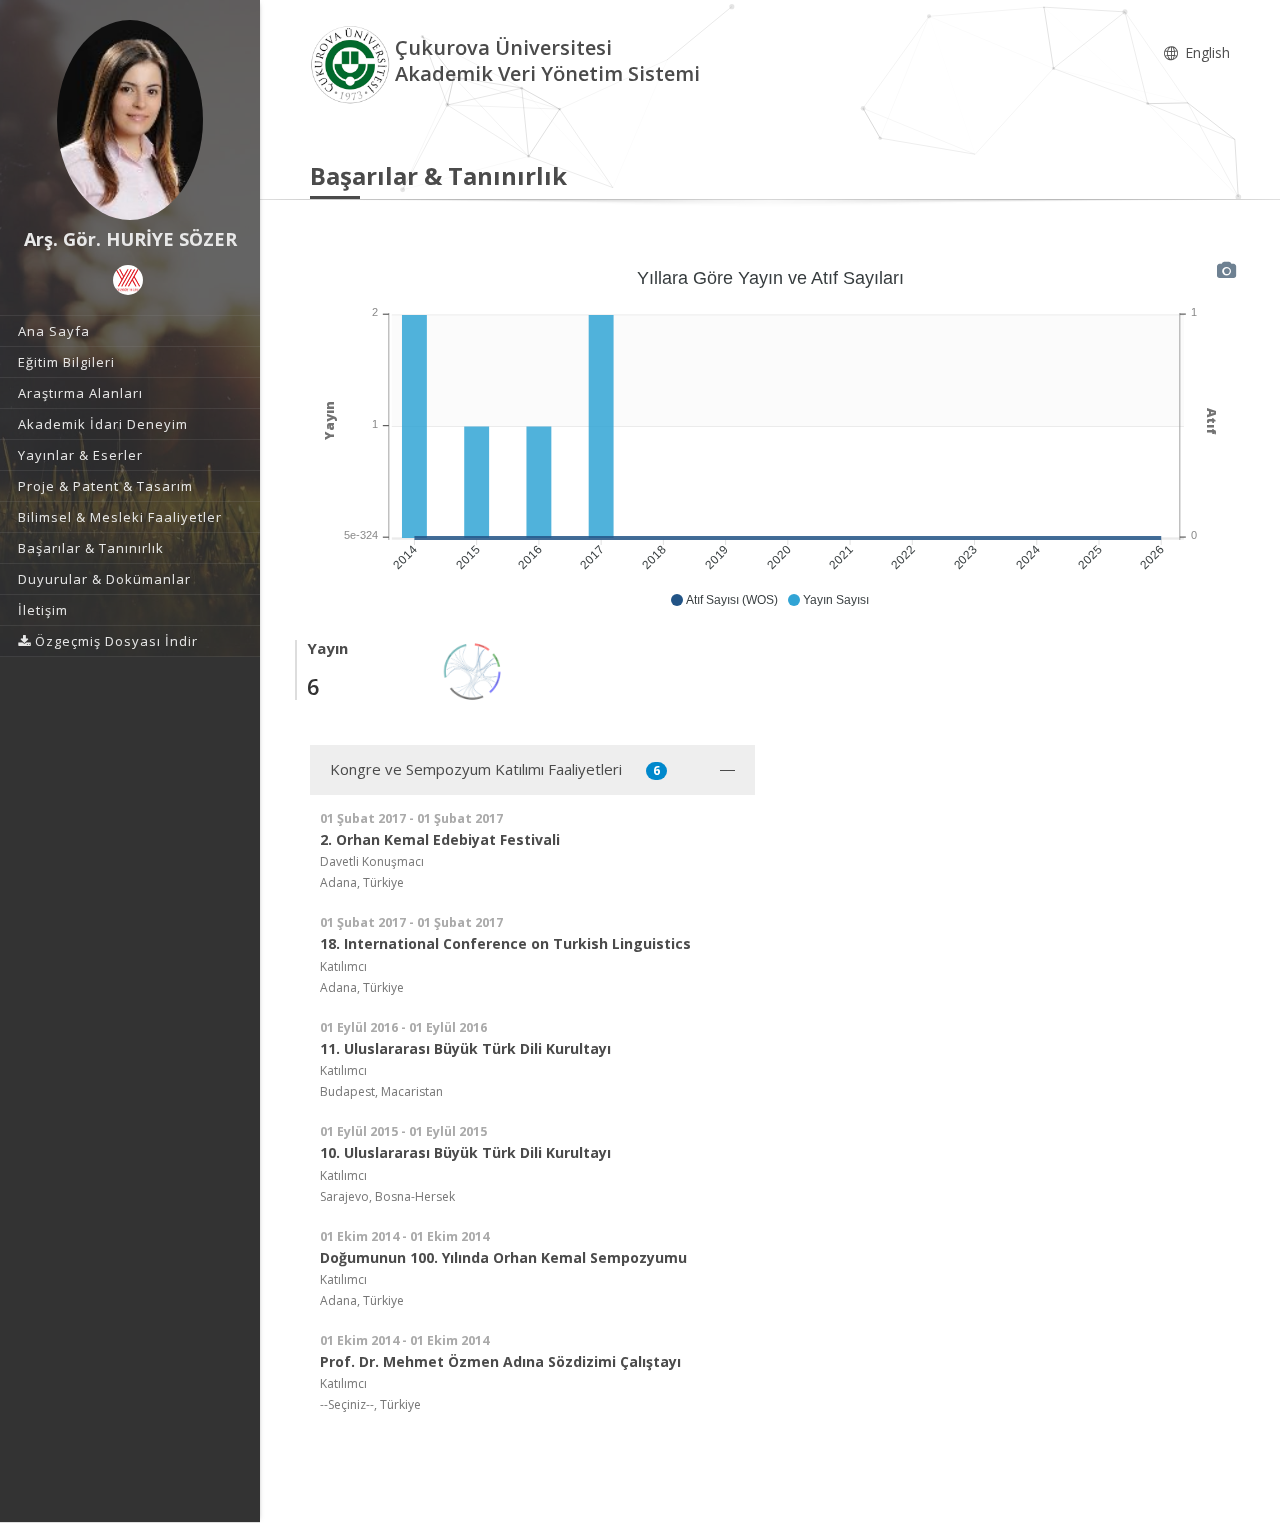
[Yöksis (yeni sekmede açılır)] (128, 280)
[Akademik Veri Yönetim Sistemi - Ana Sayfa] (352, 63)
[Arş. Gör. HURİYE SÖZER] (130, 120)
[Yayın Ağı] (473, 669)
